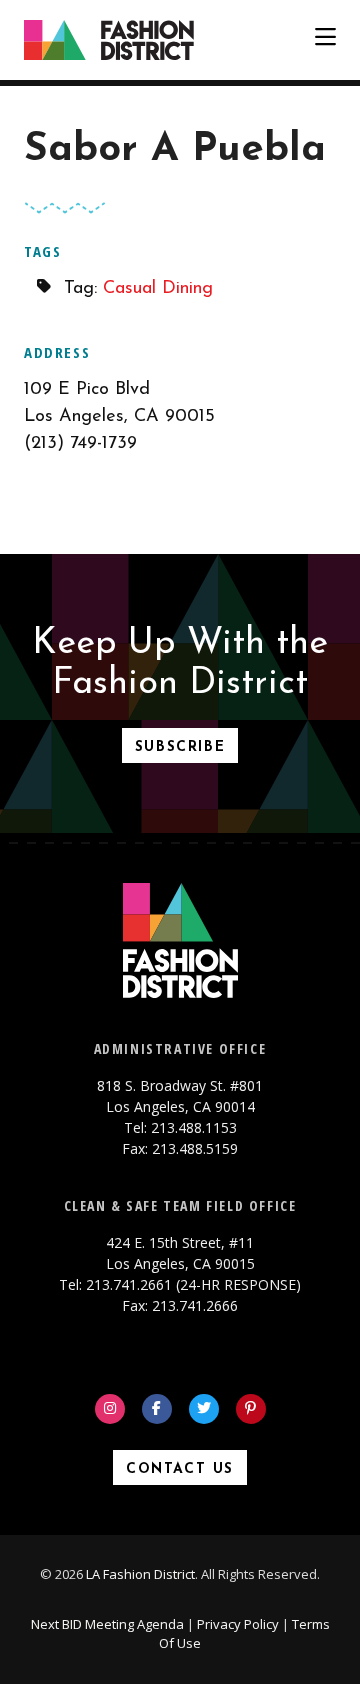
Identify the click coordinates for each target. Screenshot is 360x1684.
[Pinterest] (251, 1409)
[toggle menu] (325, 40)
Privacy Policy (238, 1624)
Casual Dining (158, 289)
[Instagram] (110, 1409)
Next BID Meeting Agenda (107, 1624)
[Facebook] (157, 1409)
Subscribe (180, 747)
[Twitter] (204, 1409)
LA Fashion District (140, 1574)
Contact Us (180, 1469)
